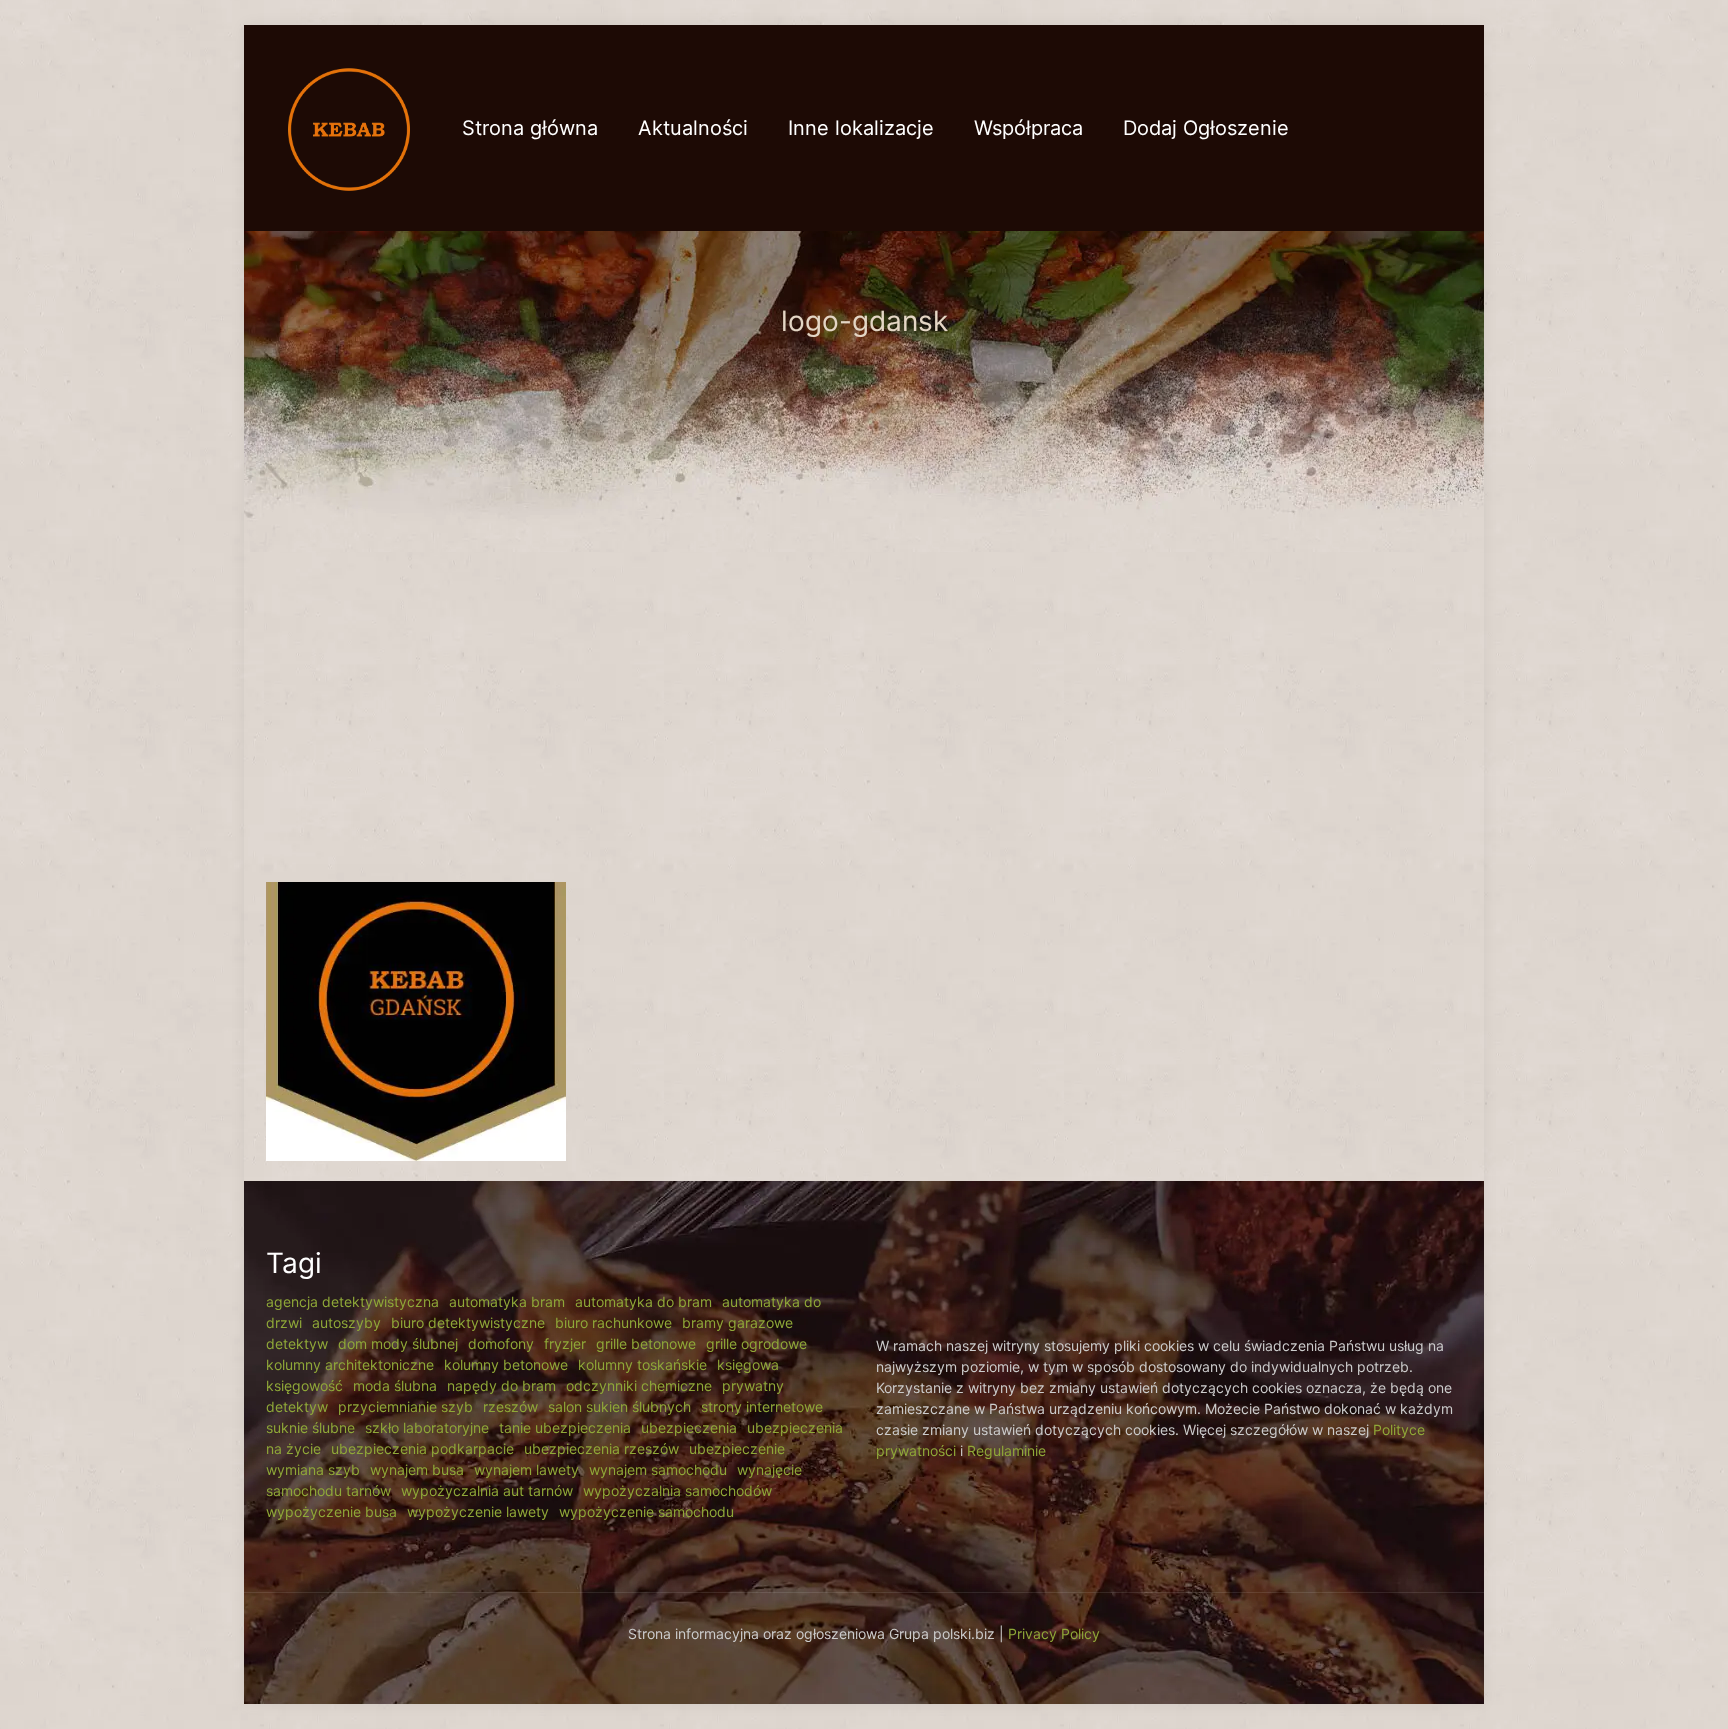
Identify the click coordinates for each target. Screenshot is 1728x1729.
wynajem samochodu (658, 1469)
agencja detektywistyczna (352, 1301)
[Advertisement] (864, 702)
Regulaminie (1006, 1450)
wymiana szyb (313, 1469)
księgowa (748, 1364)
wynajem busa (417, 1469)
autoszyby (346, 1322)
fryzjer (565, 1343)
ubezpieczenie (737, 1448)
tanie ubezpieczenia (565, 1427)
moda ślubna (395, 1385)
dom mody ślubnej (398, 1343)
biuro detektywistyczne (468, 1322)
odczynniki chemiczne (639, 1385)
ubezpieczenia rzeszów (601, 1448)
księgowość (304, 1385)
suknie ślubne (310, 1427)
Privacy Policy (1054, 1633)
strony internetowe (762, 1406)
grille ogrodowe (756, 1343)
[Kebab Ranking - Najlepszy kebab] (349, 127)
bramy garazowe (737, 1322)
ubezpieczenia (689, 1427)
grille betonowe (646, 1343)
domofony (501, 1343)
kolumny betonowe (506, 1364)
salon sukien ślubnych (619, 1406)
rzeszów (510, 1406)
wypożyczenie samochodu (646, 1511)
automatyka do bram (643, 1301)
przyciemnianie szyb (405, 1406)
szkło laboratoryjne (427, 1427)
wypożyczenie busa (331, 1511)
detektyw (297, 1343)
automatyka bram (507, 1301)
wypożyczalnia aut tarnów (487, 1490)
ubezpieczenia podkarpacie (422, 1448)
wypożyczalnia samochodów (677, 1490)
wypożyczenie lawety (478, 1511)
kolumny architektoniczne (350, 1364)
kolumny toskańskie (642, 1364)
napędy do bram (501, 1385)
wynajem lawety (526, 1469)
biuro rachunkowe (613, 1322)
